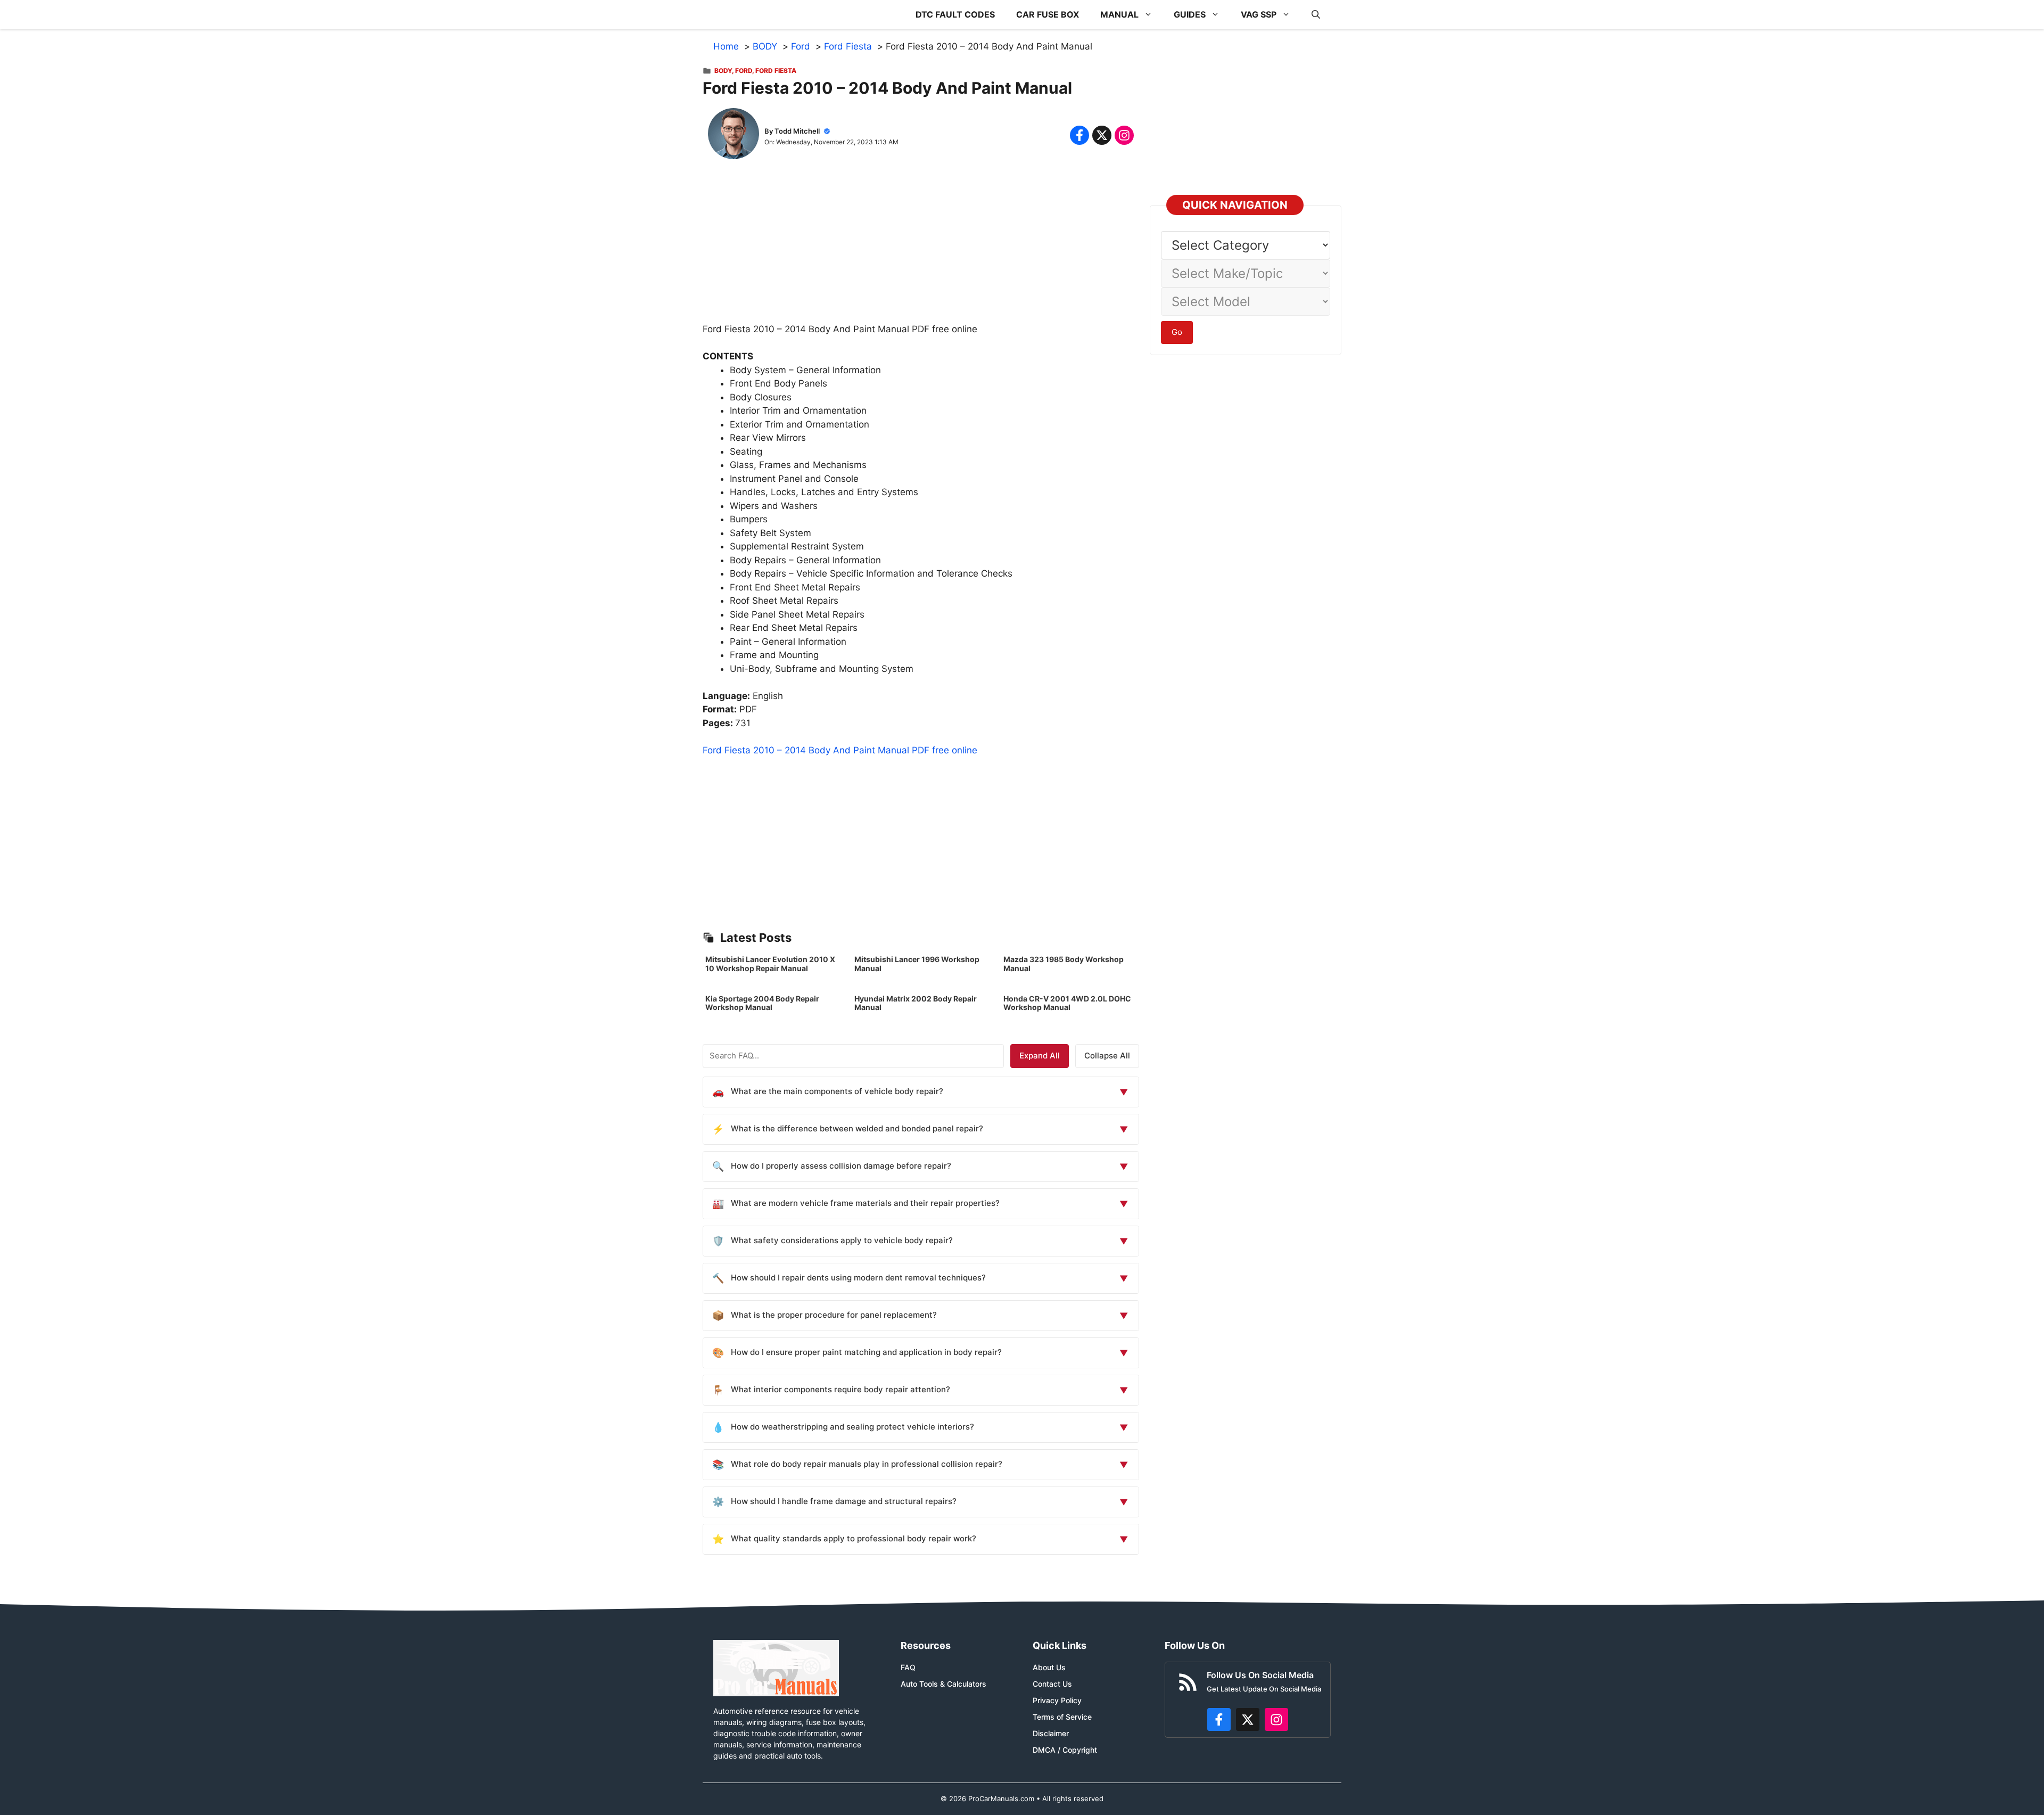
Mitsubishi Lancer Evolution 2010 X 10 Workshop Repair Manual (770, 964)
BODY (723, 71)
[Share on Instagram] (1124, 135)
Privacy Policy (1057, 1700)
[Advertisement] (921, 248)
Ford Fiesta (776, 71)
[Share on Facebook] (1079, 135)
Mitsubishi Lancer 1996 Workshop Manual (917, 964)
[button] (1316, 15)
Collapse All (1107, 1056)
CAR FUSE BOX (1048, 14)
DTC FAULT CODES (955, 14)
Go (1177, 332)
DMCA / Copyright (1065, 1750)
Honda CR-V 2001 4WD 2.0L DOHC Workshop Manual (1067, 1003)
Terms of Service (1062, 1717)
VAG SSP (1259, 14)
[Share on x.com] (1102, 135)
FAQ (908, 1667)
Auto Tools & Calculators (943, 1684)
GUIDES (1190, 14)
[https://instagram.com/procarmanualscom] (1276, 1720)
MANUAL (1119, 14)
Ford (744, 71)
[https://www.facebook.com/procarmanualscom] (1219, 1720)
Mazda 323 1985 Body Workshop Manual (1064, 964)
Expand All (1040, 1056)
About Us (1049, 1667)
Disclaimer (1051, 1733)
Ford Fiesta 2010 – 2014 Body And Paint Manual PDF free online (840, 750)
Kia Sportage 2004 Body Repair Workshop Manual (762, 1003)
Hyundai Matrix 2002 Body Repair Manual (916, 1003)
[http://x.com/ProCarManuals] (1248, 1720)
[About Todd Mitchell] (733, 136)
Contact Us (1052, 1684)
